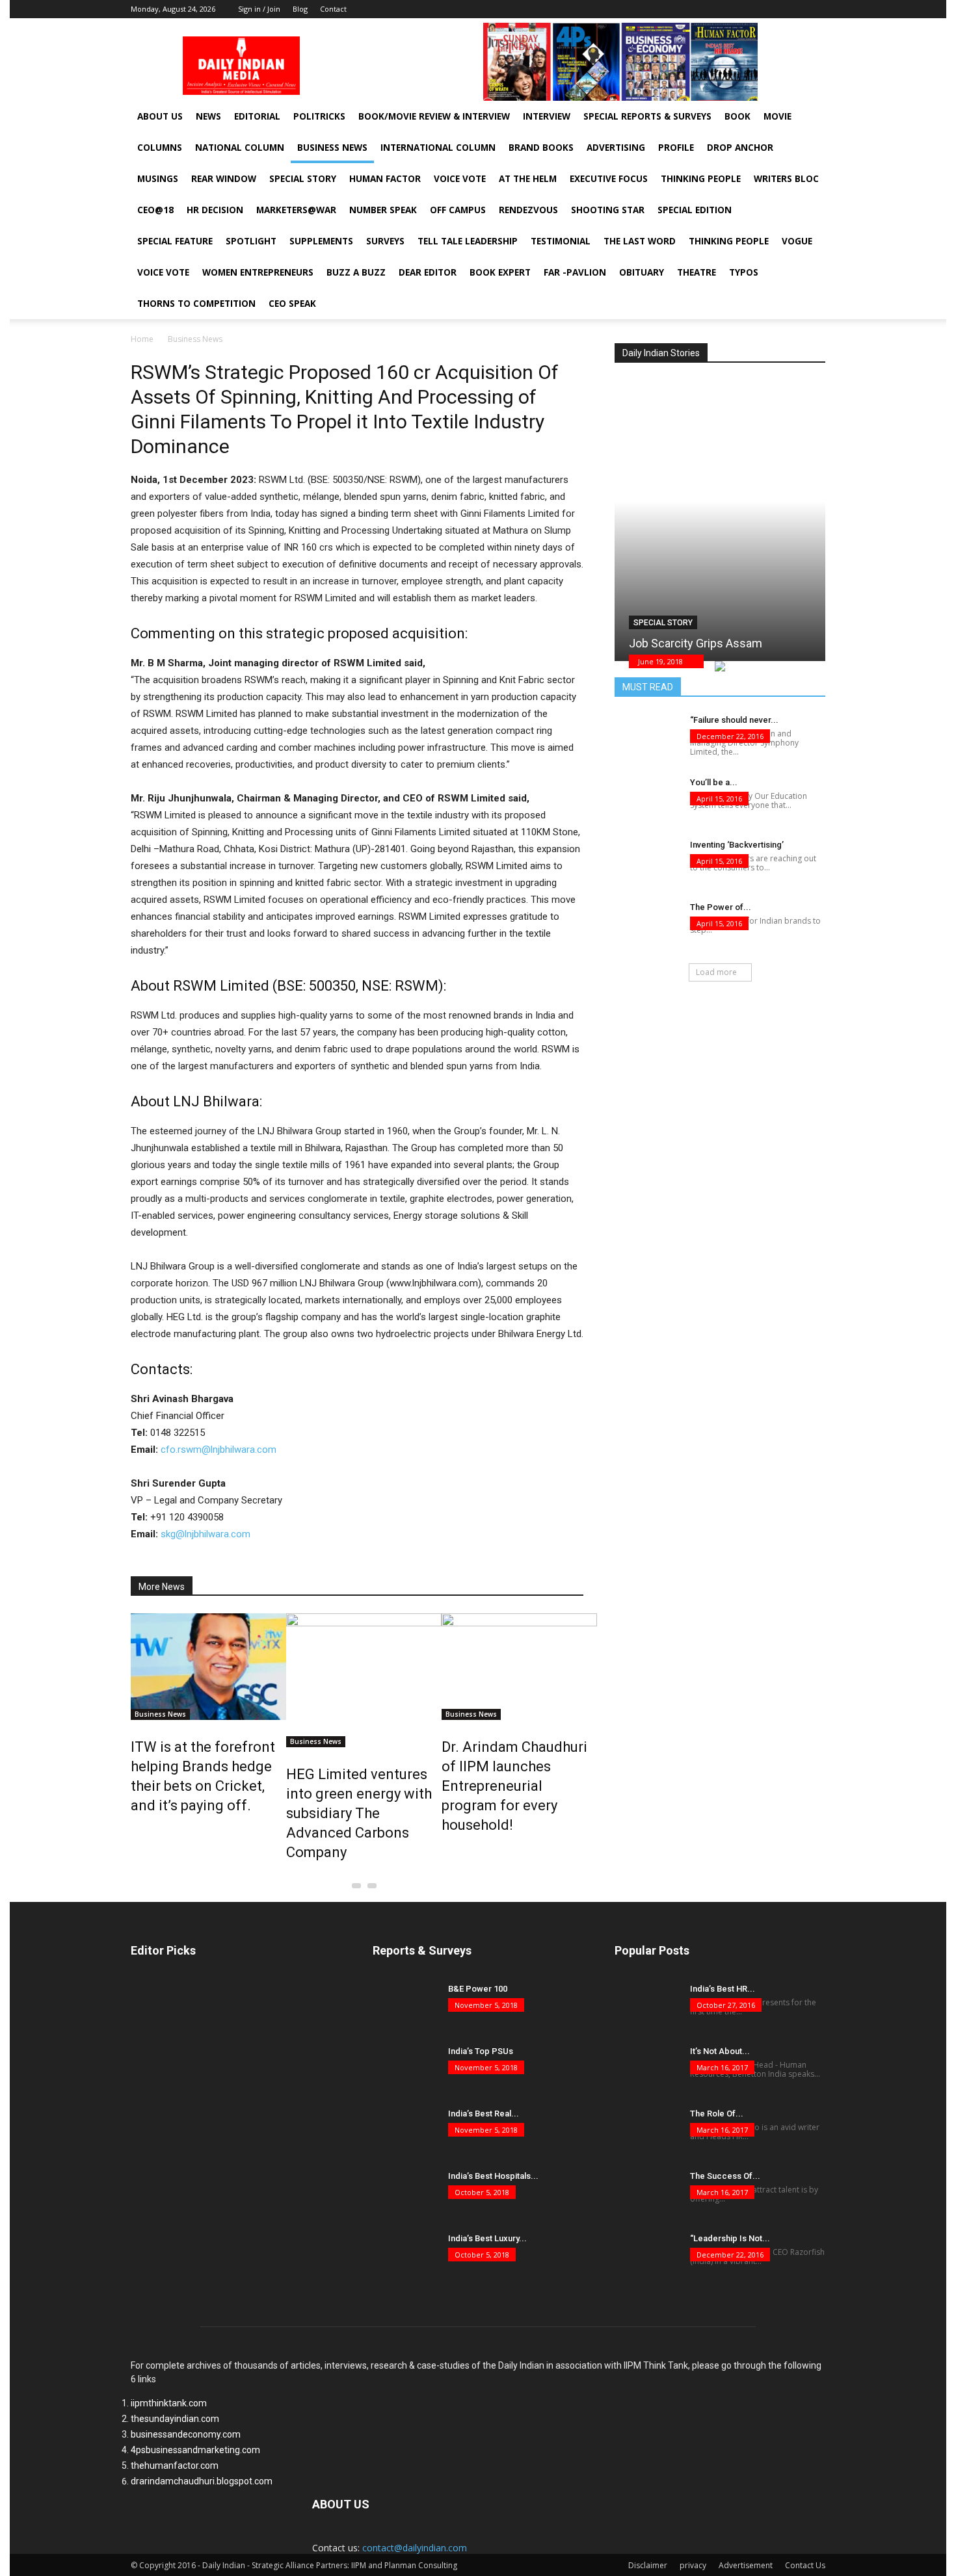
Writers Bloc (786, 179)
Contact (333, 9)
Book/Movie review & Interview (434, 116)
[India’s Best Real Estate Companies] (405, 2130)
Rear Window (224, 179)
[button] (803, 183)
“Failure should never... (734, 720)
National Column (240, 148)
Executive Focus (609, 179)
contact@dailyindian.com (415, 2548)
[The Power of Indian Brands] (647, 924)
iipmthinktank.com (169, 2403)
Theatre (697, 272)
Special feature (175, 241)
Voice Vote (460, 179)
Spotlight (251, 241)
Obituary (642, 272)
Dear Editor (428, 272)
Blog (300, 9)
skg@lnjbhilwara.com (206, 1534)
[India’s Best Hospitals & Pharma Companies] (405, 2192)
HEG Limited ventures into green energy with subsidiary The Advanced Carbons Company (359, 1813)
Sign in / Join (259, 9)
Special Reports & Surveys (647, 116)
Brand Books (541, 148)
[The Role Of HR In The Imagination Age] (647, 2130)
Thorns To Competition (196, 304)
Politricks (319, 116)
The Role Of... (717, 2114)
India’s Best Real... (484, 2114)
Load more (716, 972)
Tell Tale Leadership (468, 241)
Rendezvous (528, 210)
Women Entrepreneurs (258, 272)
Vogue (797, 241)
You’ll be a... (714, 782)
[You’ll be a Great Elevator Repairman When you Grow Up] (647, 799)
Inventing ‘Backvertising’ (737, 845)
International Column (438, 148)
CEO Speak (292, 304)
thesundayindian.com (175, 2419)
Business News (332, 148)
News (208, 116)
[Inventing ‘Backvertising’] (647, 861)
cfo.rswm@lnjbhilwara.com (219, 1450)
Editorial (257, 116)
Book (737, 116)
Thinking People (701, 179)
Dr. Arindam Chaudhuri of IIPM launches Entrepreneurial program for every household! (514, 1786)
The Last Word (640, 241)
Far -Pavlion (575, 272)
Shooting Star (608, 210)
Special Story (303, 179)
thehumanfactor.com (175, 2465)
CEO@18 (155, 210)
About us (160, 116)
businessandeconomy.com (186, 2434)
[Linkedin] (796, 9)
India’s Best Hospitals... (493, 2176)
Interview (547, 116)
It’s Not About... (720, 2051)
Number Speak (383, 210)
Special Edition (695, 210)
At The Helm (528, 179)
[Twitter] (816, 9)
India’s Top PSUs (481, 2051)
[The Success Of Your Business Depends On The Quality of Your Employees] (647, 2192)
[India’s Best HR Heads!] (647, 2005)
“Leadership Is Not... (730, 2238)
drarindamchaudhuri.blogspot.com (202, 2481)
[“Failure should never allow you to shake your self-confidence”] (647, 736)
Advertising (616, 148)
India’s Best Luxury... (487, 2238)
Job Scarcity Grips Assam (696, 643)
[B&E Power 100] (405, 2005)
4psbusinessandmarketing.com (195, 2450)
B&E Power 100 (478, 1989)
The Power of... (721, 907)
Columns (160, 148)
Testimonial (561, 241)
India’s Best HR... (723, 1989)
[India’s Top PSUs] (405, 2068)
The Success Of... (725, 2176)
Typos (744, 272)
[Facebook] (777, 9)
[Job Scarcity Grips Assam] (720, 510)
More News (162, 1587)
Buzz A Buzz (356, 272)
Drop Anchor (740, 148)
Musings (158, 179)
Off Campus (458, 210)
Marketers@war (296, 210)
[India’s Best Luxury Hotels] (405, 2255)
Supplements (321, 241)
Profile (676, 148)
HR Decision (215, 210)
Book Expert (500, 272)
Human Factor (385, 179)
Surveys (385, 241)
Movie (777, 116)
